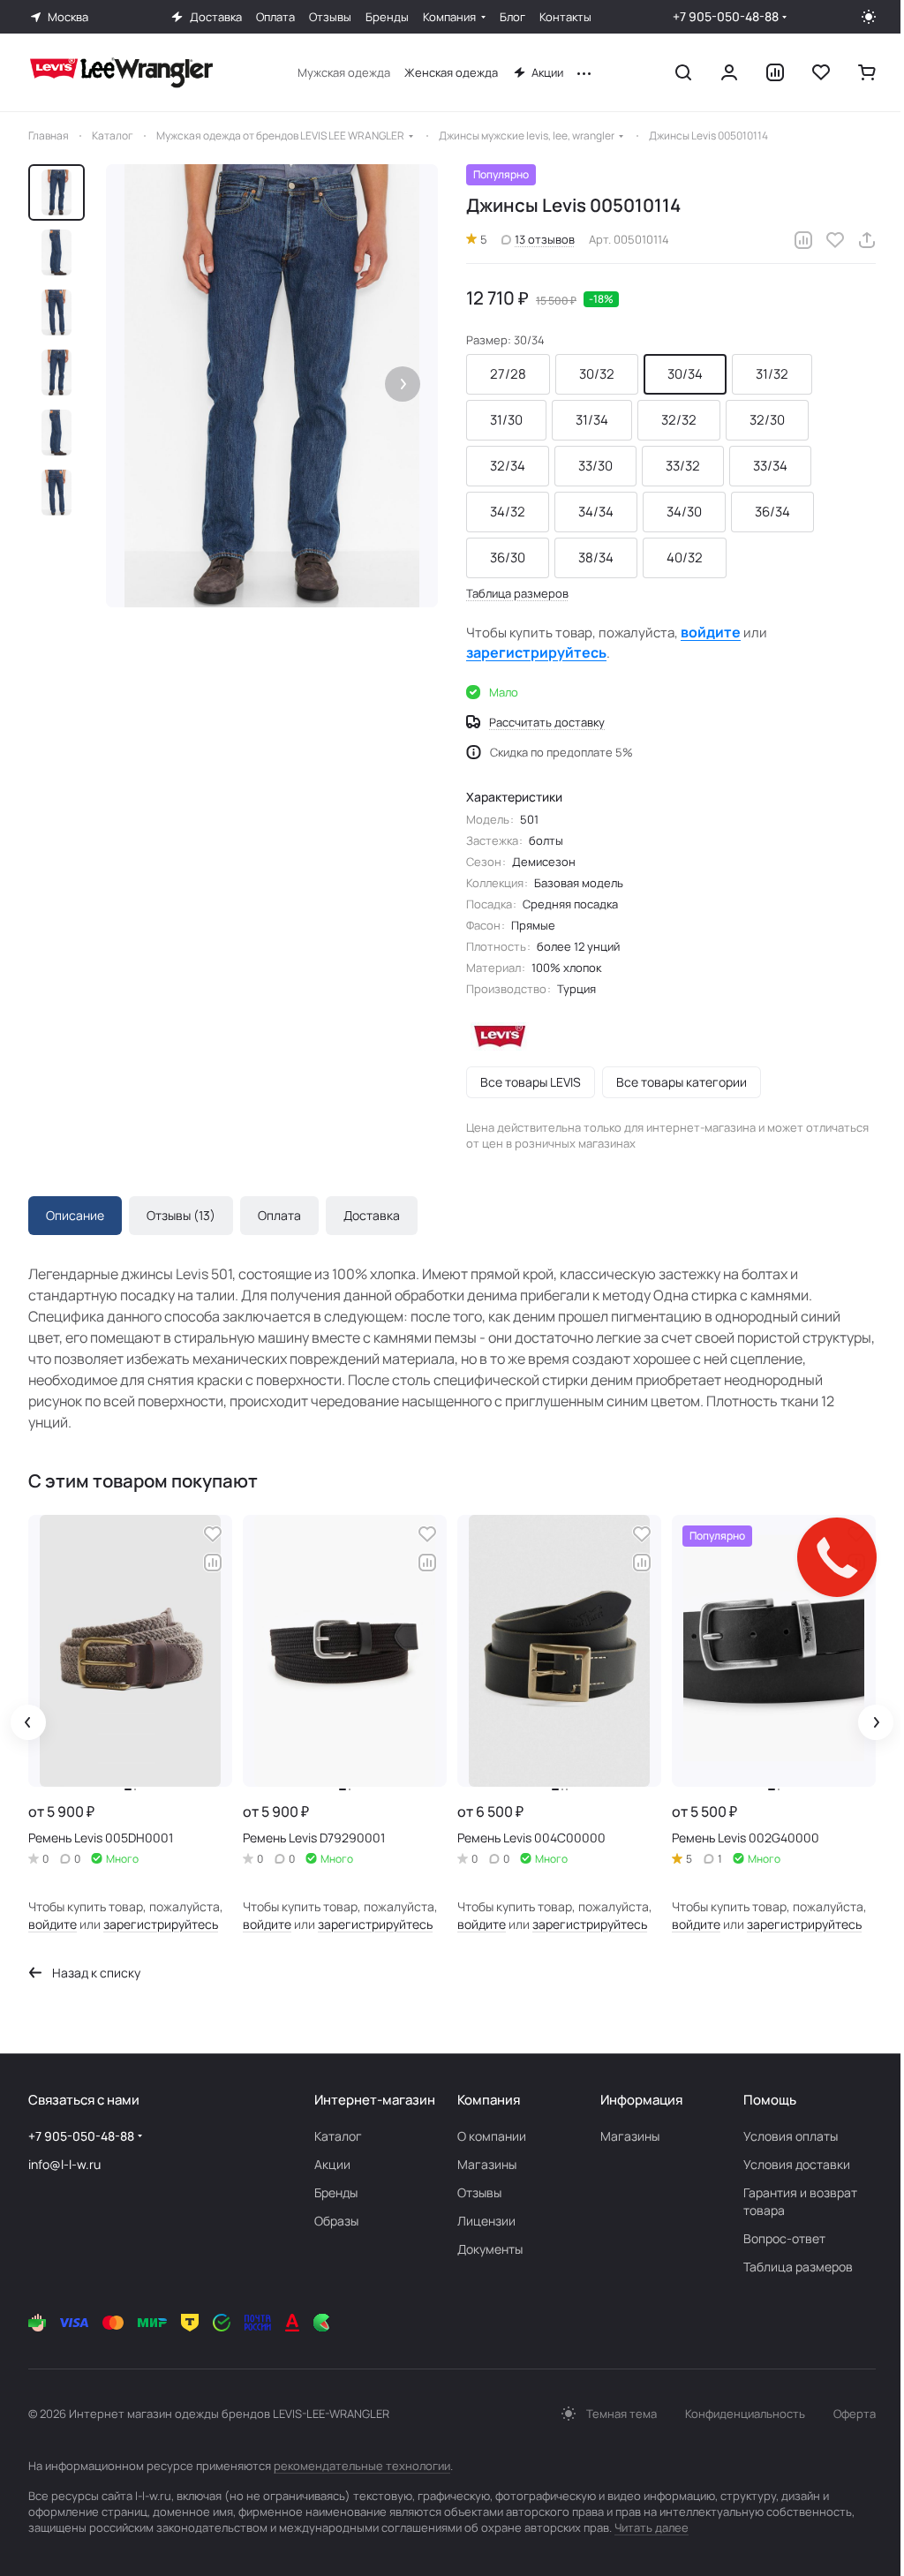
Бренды (336, 2192)
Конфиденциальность (745, 2414)
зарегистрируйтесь (536, 652)
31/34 (592, 420)
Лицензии (486, 2221)
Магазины (487, 2164)
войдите (711, 632)
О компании (492, 2136)
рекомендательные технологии (362, 2466)
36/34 (772, 512)
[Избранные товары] (821, 72)
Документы (490, 2249)
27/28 (508, 374)
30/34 (685, 374)
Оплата (279, 1215)
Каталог (338, 2136)
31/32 (772, 374)
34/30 (684, 512)
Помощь (770, 2100)
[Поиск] (683, 72)
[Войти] (729, 72)
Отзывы (479, 2192)
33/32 (683, 466)
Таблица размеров (798, 2267)
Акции (332, 2164)
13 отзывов (545, 239)
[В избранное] (835, 240)
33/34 (770, 466)
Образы (336, 2221)
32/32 (679, 420)
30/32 (597, 374)
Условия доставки (797, 2164)
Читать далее (652, 2527)
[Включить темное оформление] (869, 17)
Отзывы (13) (181, 1215)
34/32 (508, 512)
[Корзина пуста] (867, 72)
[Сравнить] (803, 240)
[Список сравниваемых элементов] (775, 72)
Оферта (855, 2414)
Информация (641, 2100)
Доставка (372, 1215)
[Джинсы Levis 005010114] (272, 386)
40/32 (685, 557)
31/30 (506, 420)
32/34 (508, 466)
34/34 (596, 512)
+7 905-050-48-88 (726, 16)
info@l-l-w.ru (64, 2164)
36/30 (508, 557)
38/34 (596, 557)
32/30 (767, 420)
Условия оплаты (791, 2136)
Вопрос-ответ (784, 2238)
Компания (489, 2100)
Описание (75, 1215)
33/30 (595, 466)
